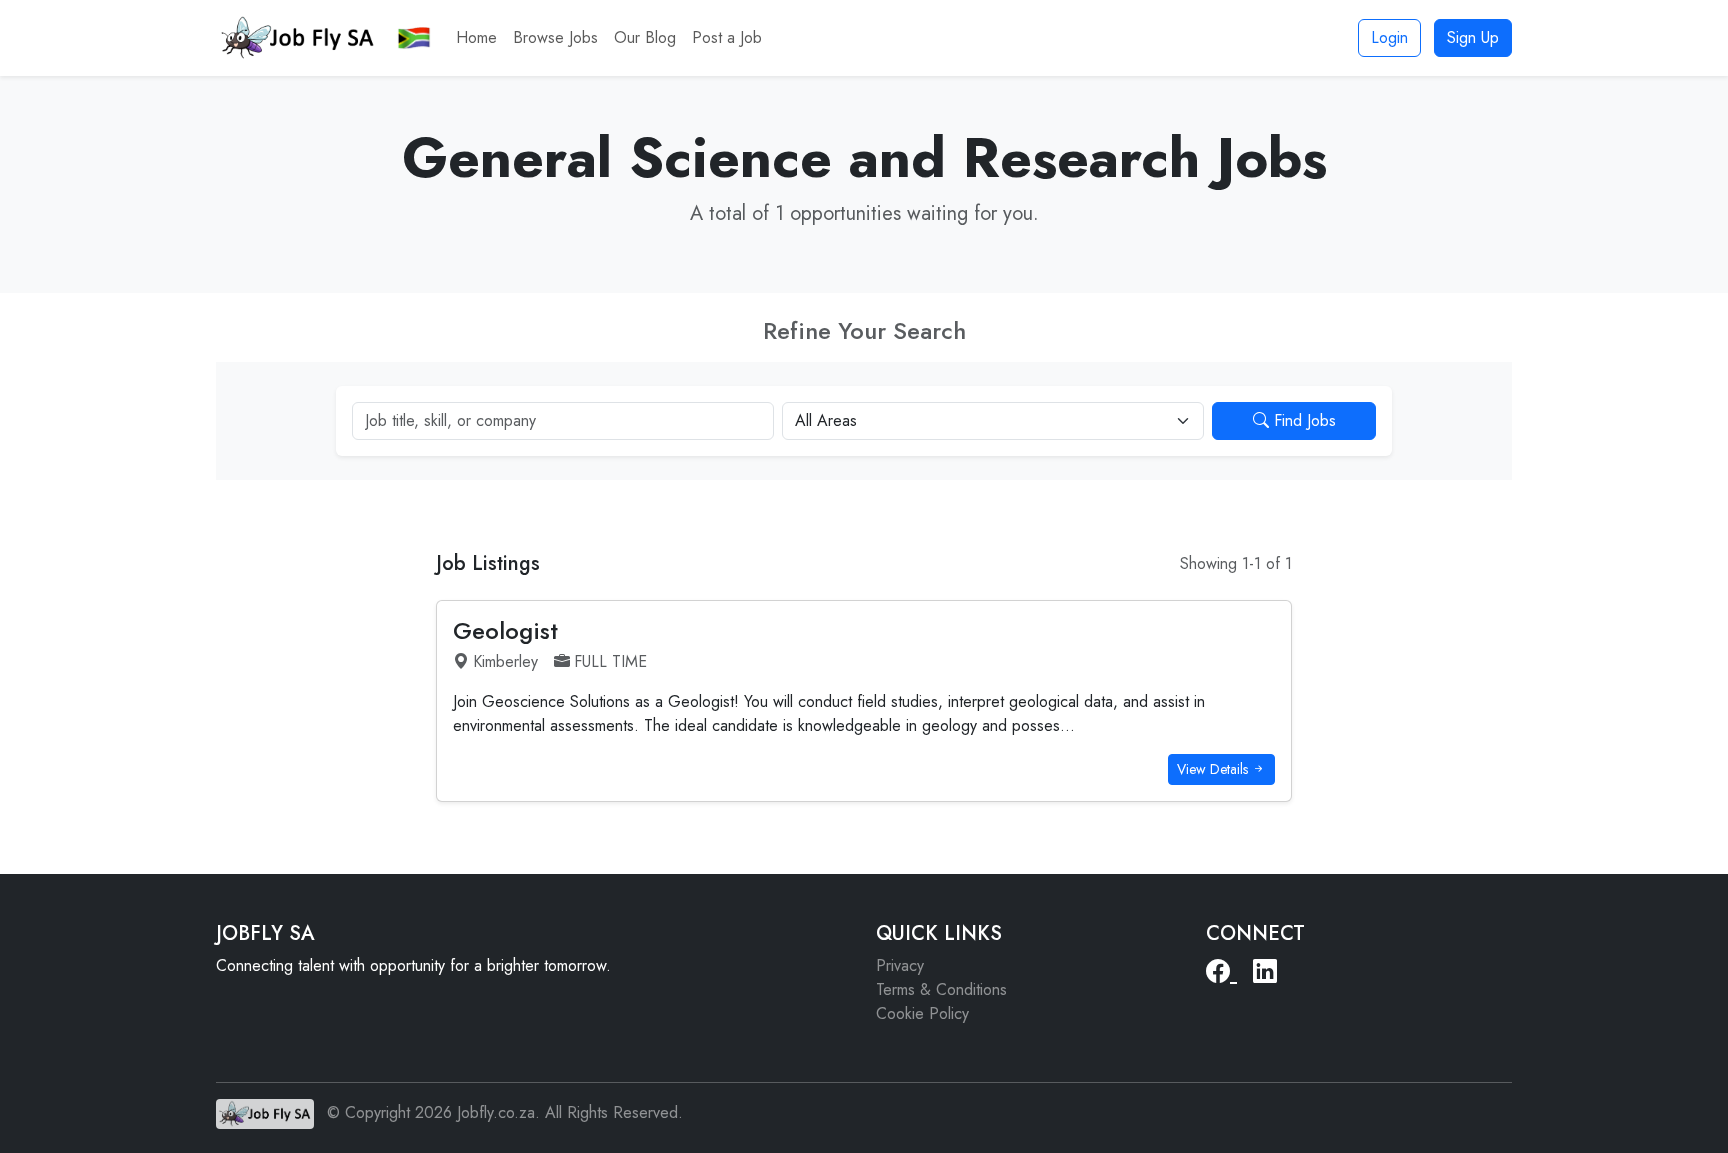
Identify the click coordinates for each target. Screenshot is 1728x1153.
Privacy (900, 965)
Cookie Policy (922, 1013)
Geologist (505, 630)
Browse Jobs (555, 37)
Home (476, 37)
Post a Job (727, 37)
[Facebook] (1221, 971)
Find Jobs (1302, 420)
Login (1389, 37)
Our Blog (645, 37)
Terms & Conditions (941, 989)
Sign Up (1473, 37)
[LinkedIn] (1265, 971)
